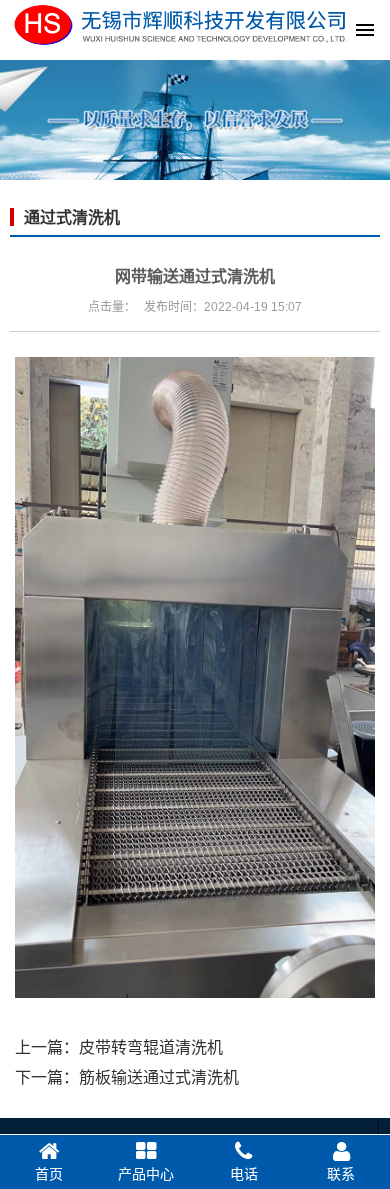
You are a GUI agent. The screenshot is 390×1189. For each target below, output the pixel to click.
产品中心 (146, 1174)
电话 (244, 1174)
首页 (49, 1174)
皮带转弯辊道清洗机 (151, 1047)
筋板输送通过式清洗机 (159, 1077)
